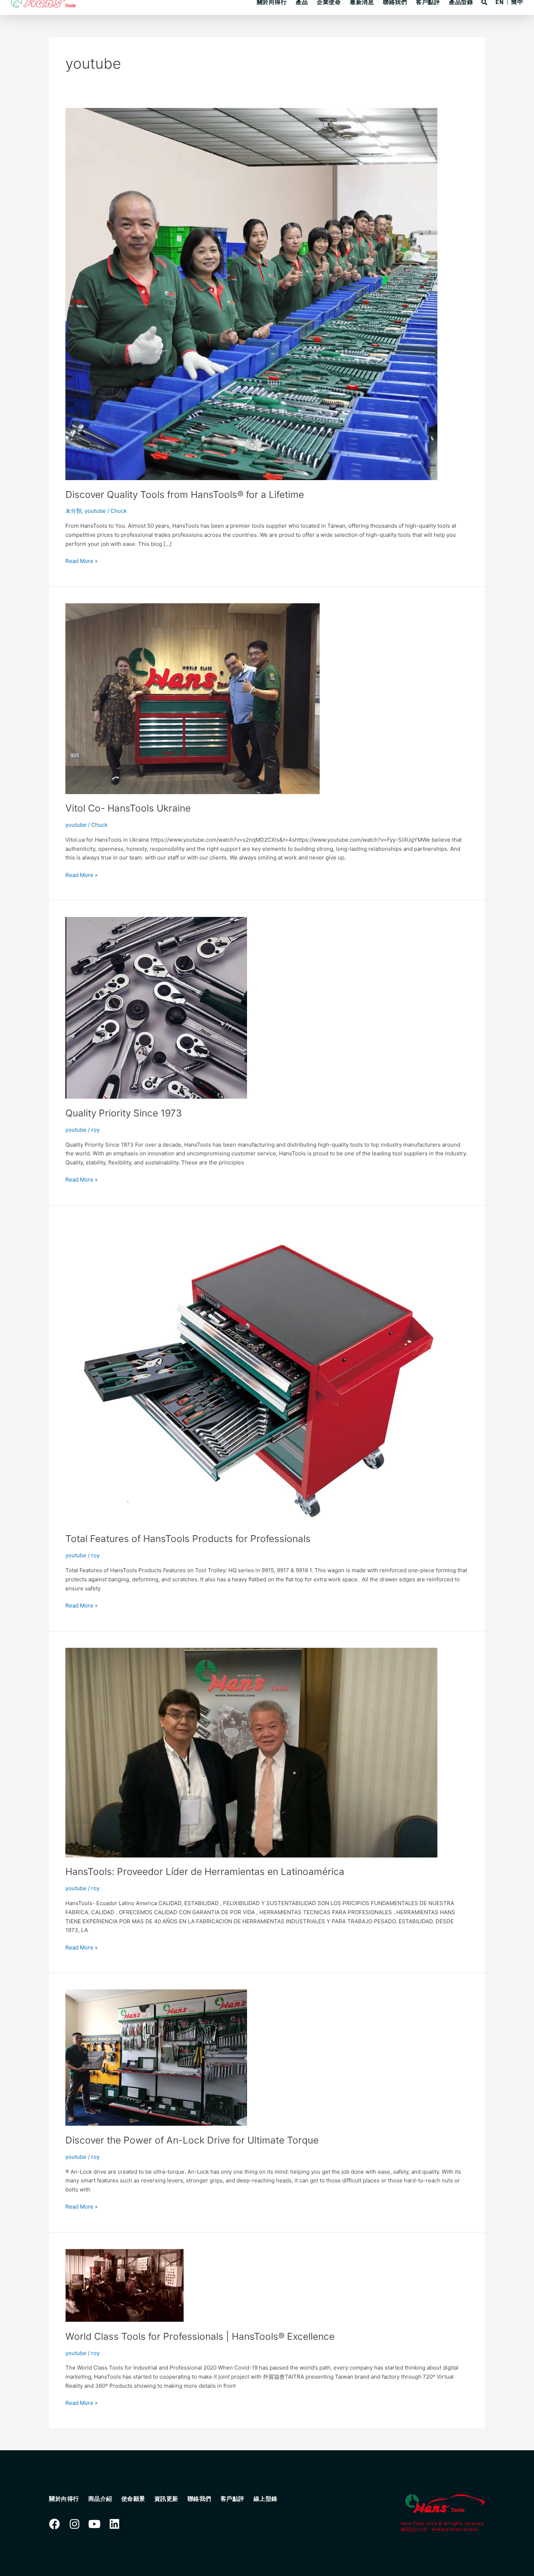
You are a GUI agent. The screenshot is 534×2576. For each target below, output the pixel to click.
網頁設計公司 (415, 2529)
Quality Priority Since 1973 (124, 1113)
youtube (95, 511)
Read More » (82, 561)
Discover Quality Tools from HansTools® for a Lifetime (185, 494)
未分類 (74, 511)
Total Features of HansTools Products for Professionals (188, 1539)
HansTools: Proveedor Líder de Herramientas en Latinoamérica (205, 1871)
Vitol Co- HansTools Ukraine (128, 808)
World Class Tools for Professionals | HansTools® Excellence (200, 2336)
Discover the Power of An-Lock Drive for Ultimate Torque (192, 2140)
